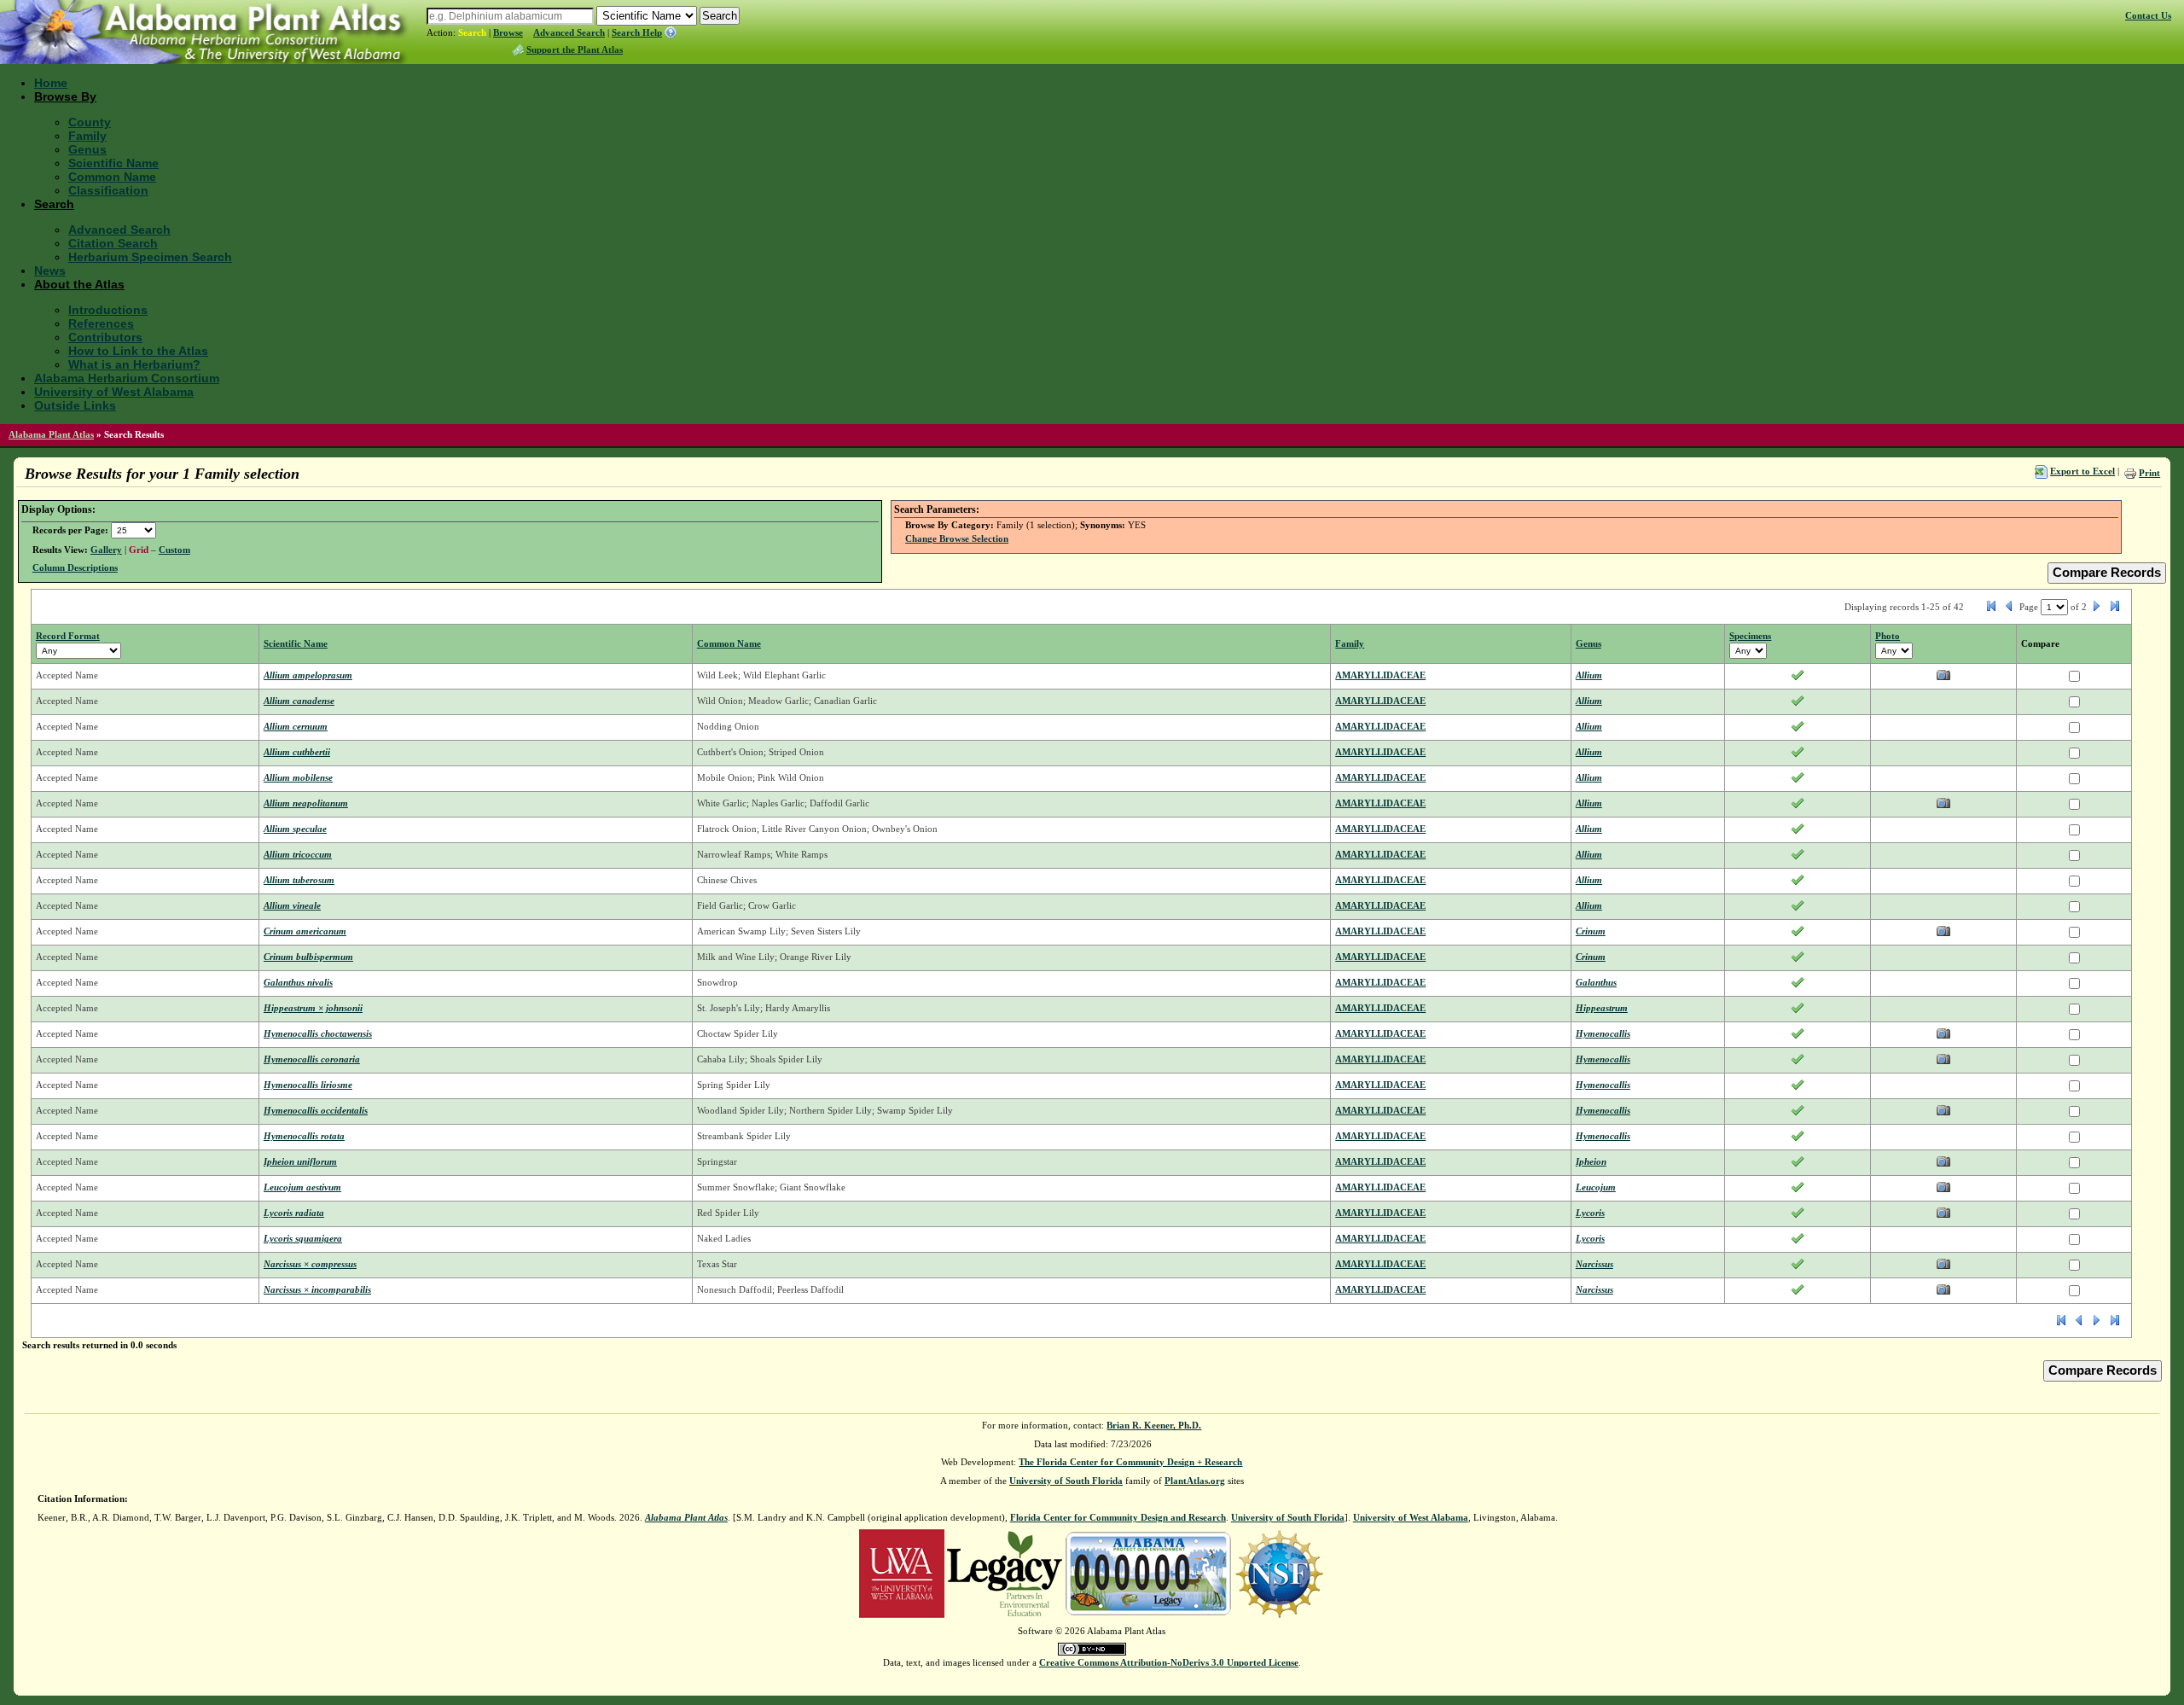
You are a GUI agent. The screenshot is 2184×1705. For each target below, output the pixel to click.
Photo (1888, 636)
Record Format (68, 636)
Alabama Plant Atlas (51, 434)
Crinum (1591, 931)
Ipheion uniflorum (300, 1161)
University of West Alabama (114, 392)
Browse (508, 32)
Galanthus (1596, 982)
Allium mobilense (298, 777)
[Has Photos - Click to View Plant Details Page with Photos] (1943, 678)
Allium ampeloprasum (308, 675)
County (90, 122)
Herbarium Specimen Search (150, 257)
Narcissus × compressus (310, 1264)
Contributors (105, 337)
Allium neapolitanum (306, 803)
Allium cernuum (296, 726)
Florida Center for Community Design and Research (1118, 1517)
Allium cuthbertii (297, 752)
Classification (108, 190)
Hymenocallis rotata (304, 1136)
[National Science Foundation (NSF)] (1279, 1573)
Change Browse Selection (957, 538)
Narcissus (1594, 1264)
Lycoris (1590, 1213)
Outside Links (75, 405)
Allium (1589, 675)
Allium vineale (292, 905)
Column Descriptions (75, 567)
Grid (139, 550)
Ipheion (1591, 1161)
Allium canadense (299, 701)
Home (51, 83)
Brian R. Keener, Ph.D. (1154, 1425)
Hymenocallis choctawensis (318, 1033)
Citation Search (113, 243)
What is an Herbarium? (134, 364)
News (50, 271)
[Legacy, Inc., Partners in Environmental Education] (1005, 1573)
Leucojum (1596, 1187)
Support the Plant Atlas (575, 49)
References (101, 323)
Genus (87, 149)
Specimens (1750, 636)
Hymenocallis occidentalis (316, 1110)
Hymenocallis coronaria (312, 1059)
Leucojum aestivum (302, 1187)
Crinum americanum (305, 931)
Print (2149, 473)
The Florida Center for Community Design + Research (1130, 1462)
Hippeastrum (1602, 1008)
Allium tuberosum (299, 880)
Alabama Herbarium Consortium (127, 378)
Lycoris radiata (294, 1213)
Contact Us (2148, 15)
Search (472, 32)
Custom (174, 550)
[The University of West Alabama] (902, 1573)
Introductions (108, 310)
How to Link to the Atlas (138, 351)
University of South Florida (1066, 1481)
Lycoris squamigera (303, 1238)
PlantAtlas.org (1195, 1481)
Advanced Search (569, 32)
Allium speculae (295, 829)
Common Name (112, 177)
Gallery (106, 550)
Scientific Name (113, 163)
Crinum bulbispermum (308, 957)
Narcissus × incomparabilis (317, 1289)
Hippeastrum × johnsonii (313, 1008)
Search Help (637, 32)
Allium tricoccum (298, 854)
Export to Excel (2082, 471)
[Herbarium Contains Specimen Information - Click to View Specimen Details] (1798, 678)
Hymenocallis (1603, 1033)
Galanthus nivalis (298, 982)
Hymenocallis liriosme (308, 1085)
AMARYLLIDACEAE (1380, 675)
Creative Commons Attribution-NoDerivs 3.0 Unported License (1169, 1662)
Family (87, 136)
